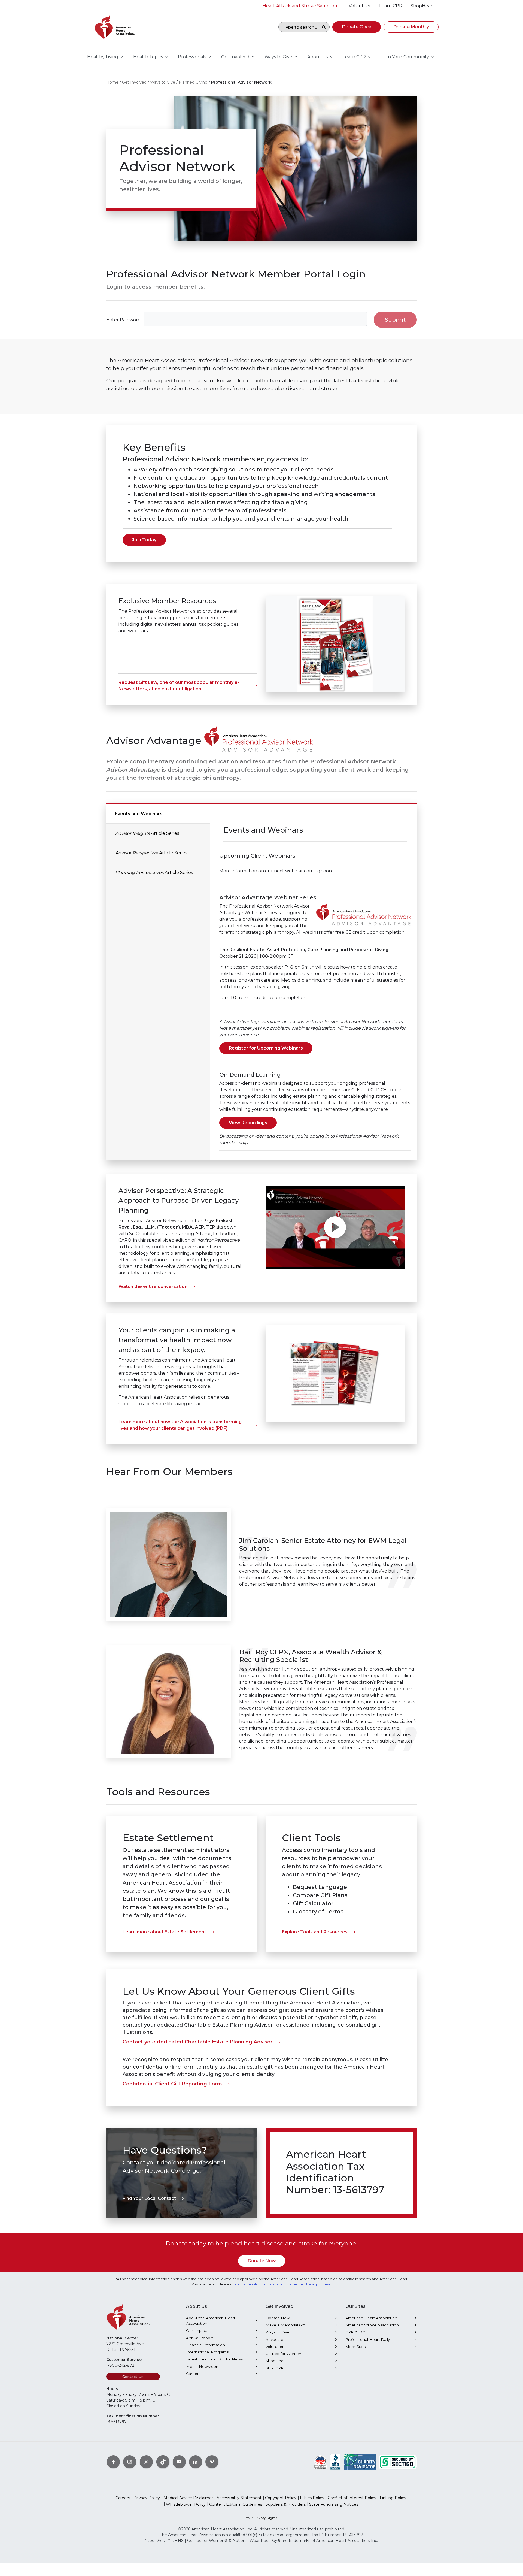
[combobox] (298, 27)
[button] (357, 27)
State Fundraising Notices (334, 2504)
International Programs (207, 2352)
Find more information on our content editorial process (282, 2284)
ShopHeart (276, 2361)
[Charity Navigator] (360, 2462)
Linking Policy (393, 2498)
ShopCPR (275, 2368)
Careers (193, 2374)
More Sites (355, 2347)
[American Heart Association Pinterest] (212, 2462)
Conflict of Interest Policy (352, 2498)
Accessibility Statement (239, 2498)
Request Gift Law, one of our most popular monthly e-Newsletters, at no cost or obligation (179, 686)
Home (112, 82)
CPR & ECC (356, 2332)
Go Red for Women (283, 2354)
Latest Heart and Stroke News (214, 2359)
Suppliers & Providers (286, 2504)
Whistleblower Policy (186, 2504)
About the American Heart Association (211, 2321)
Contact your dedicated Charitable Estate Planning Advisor (197, 2042)
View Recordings (248, 1123)
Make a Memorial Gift (285, 2325)
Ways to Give (163, 82)
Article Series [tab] (147, 833)
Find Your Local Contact (149, 2198)
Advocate (274, 2339)
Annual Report (200, 2338)
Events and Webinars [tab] (139, 814)
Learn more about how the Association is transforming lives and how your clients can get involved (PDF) (180, 1425)
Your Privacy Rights (261, 2518)
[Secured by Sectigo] (398, 2462)
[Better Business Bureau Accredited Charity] (335, 2462)
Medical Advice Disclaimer (188, 2498)
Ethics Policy (312, 2498)
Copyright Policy (281, 2498)
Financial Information (206, 2345)
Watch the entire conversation (153, 1287)
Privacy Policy (147, 2498)
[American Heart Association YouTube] (179, 2462)
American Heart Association (371, 2318)
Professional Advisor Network (241, 82)
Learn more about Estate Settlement (164, 1932)
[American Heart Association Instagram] (130, 2462)
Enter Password (124, 320)
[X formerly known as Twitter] (146, 2462)
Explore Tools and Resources (315, 1932)
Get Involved (134, 82)
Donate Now (262, 2261)
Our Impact (197, 2330)
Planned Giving (193, 82)
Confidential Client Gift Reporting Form (172, 2084)
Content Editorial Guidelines (236, 2504)
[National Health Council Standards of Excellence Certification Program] (320, 2462)
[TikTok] (163, 2462)
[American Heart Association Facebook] (113, 2462)
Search (324, 27)
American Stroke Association (372, 2325)
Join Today (144, 540)
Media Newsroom (203, 2366)
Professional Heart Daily (368, 2339)
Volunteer (275, 2347)
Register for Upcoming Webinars (266, 1048)
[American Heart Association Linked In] (196, 2462)
